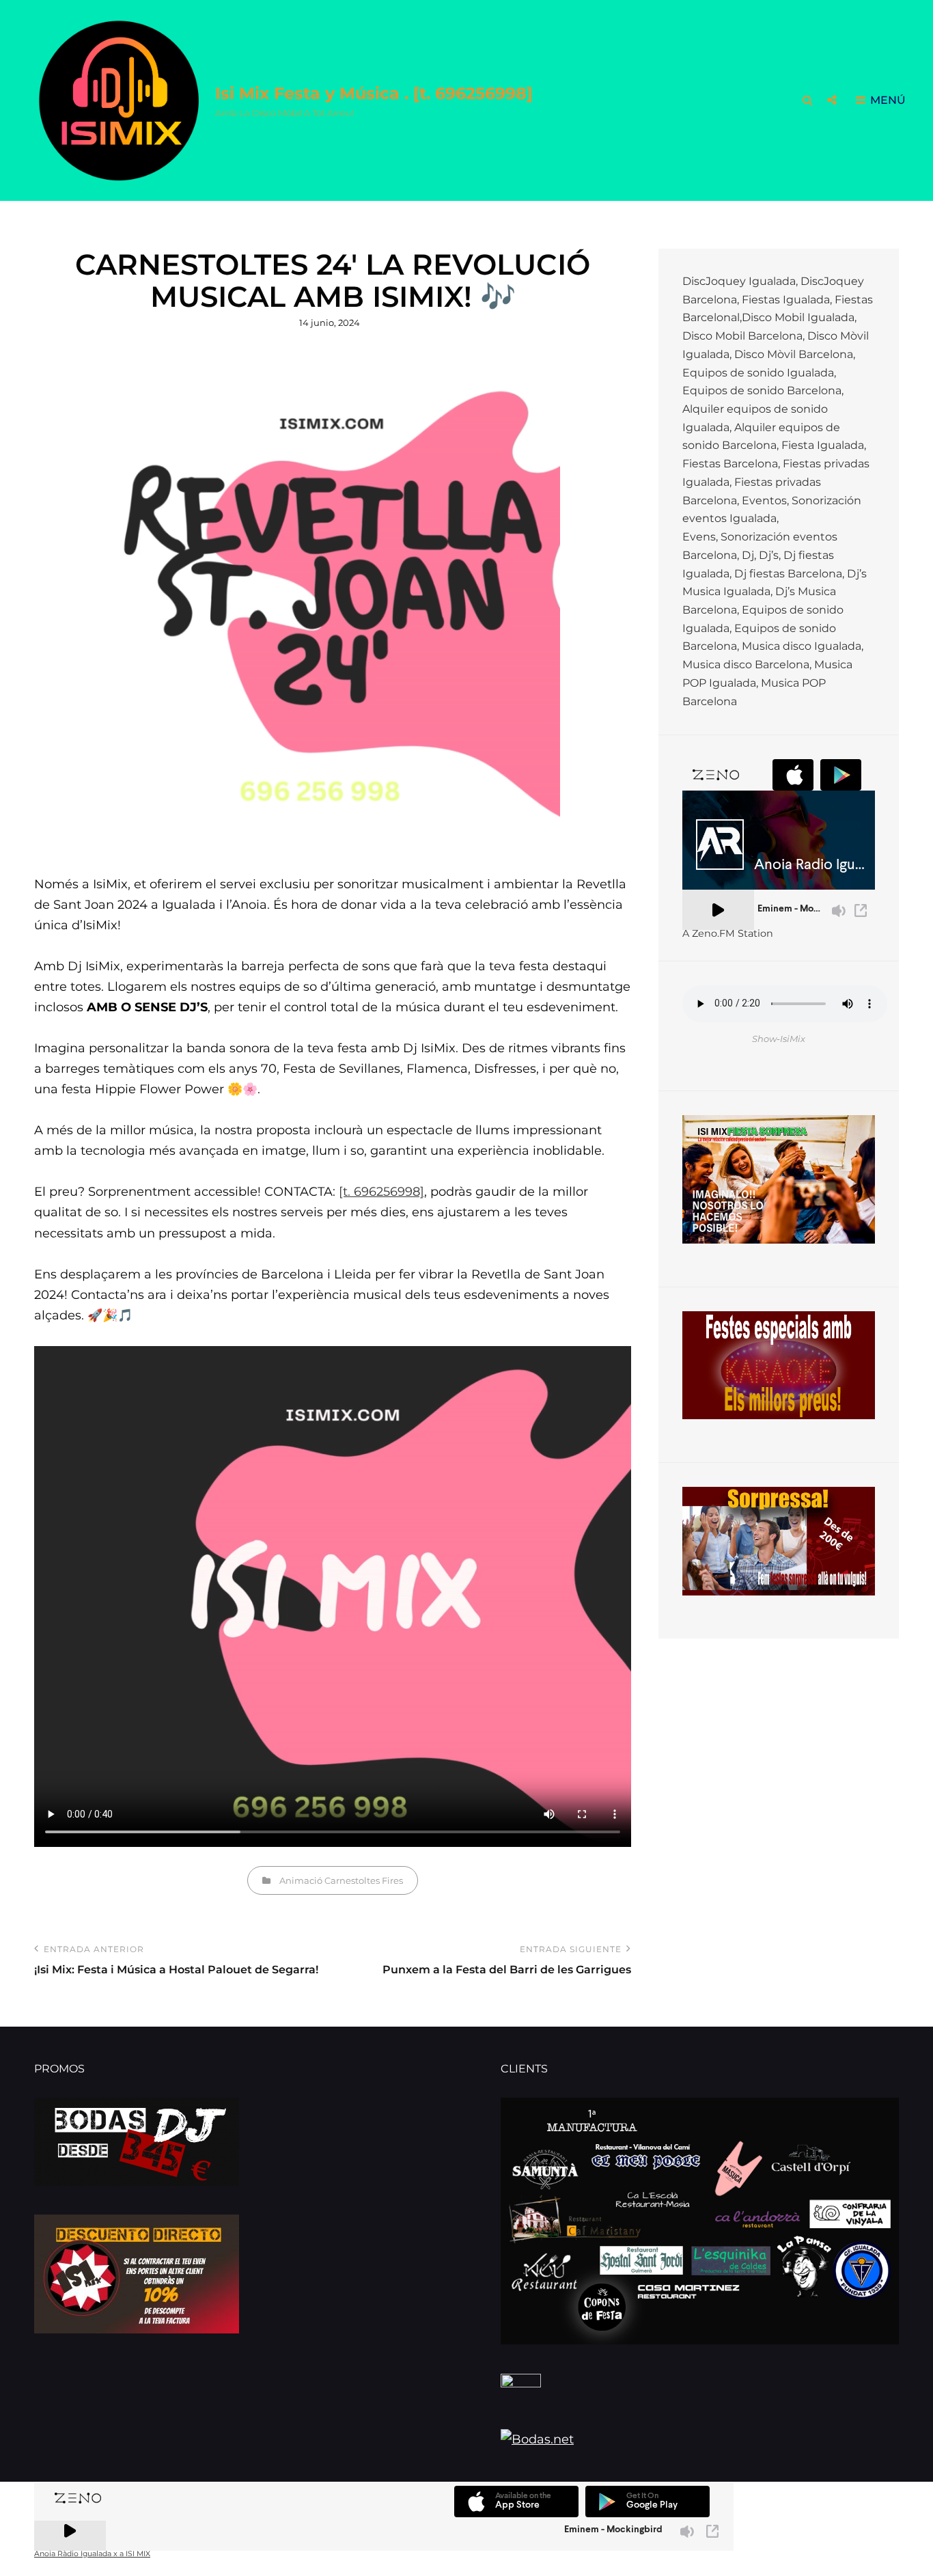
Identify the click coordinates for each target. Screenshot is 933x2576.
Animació (301, 1880)
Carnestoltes (352, 1880)
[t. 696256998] (381, 1192)
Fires (392, 1880)
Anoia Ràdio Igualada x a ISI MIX (92, 2554)
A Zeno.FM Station (728, 933)
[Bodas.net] (700, 2443)
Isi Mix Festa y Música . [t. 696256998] (374, 93)
